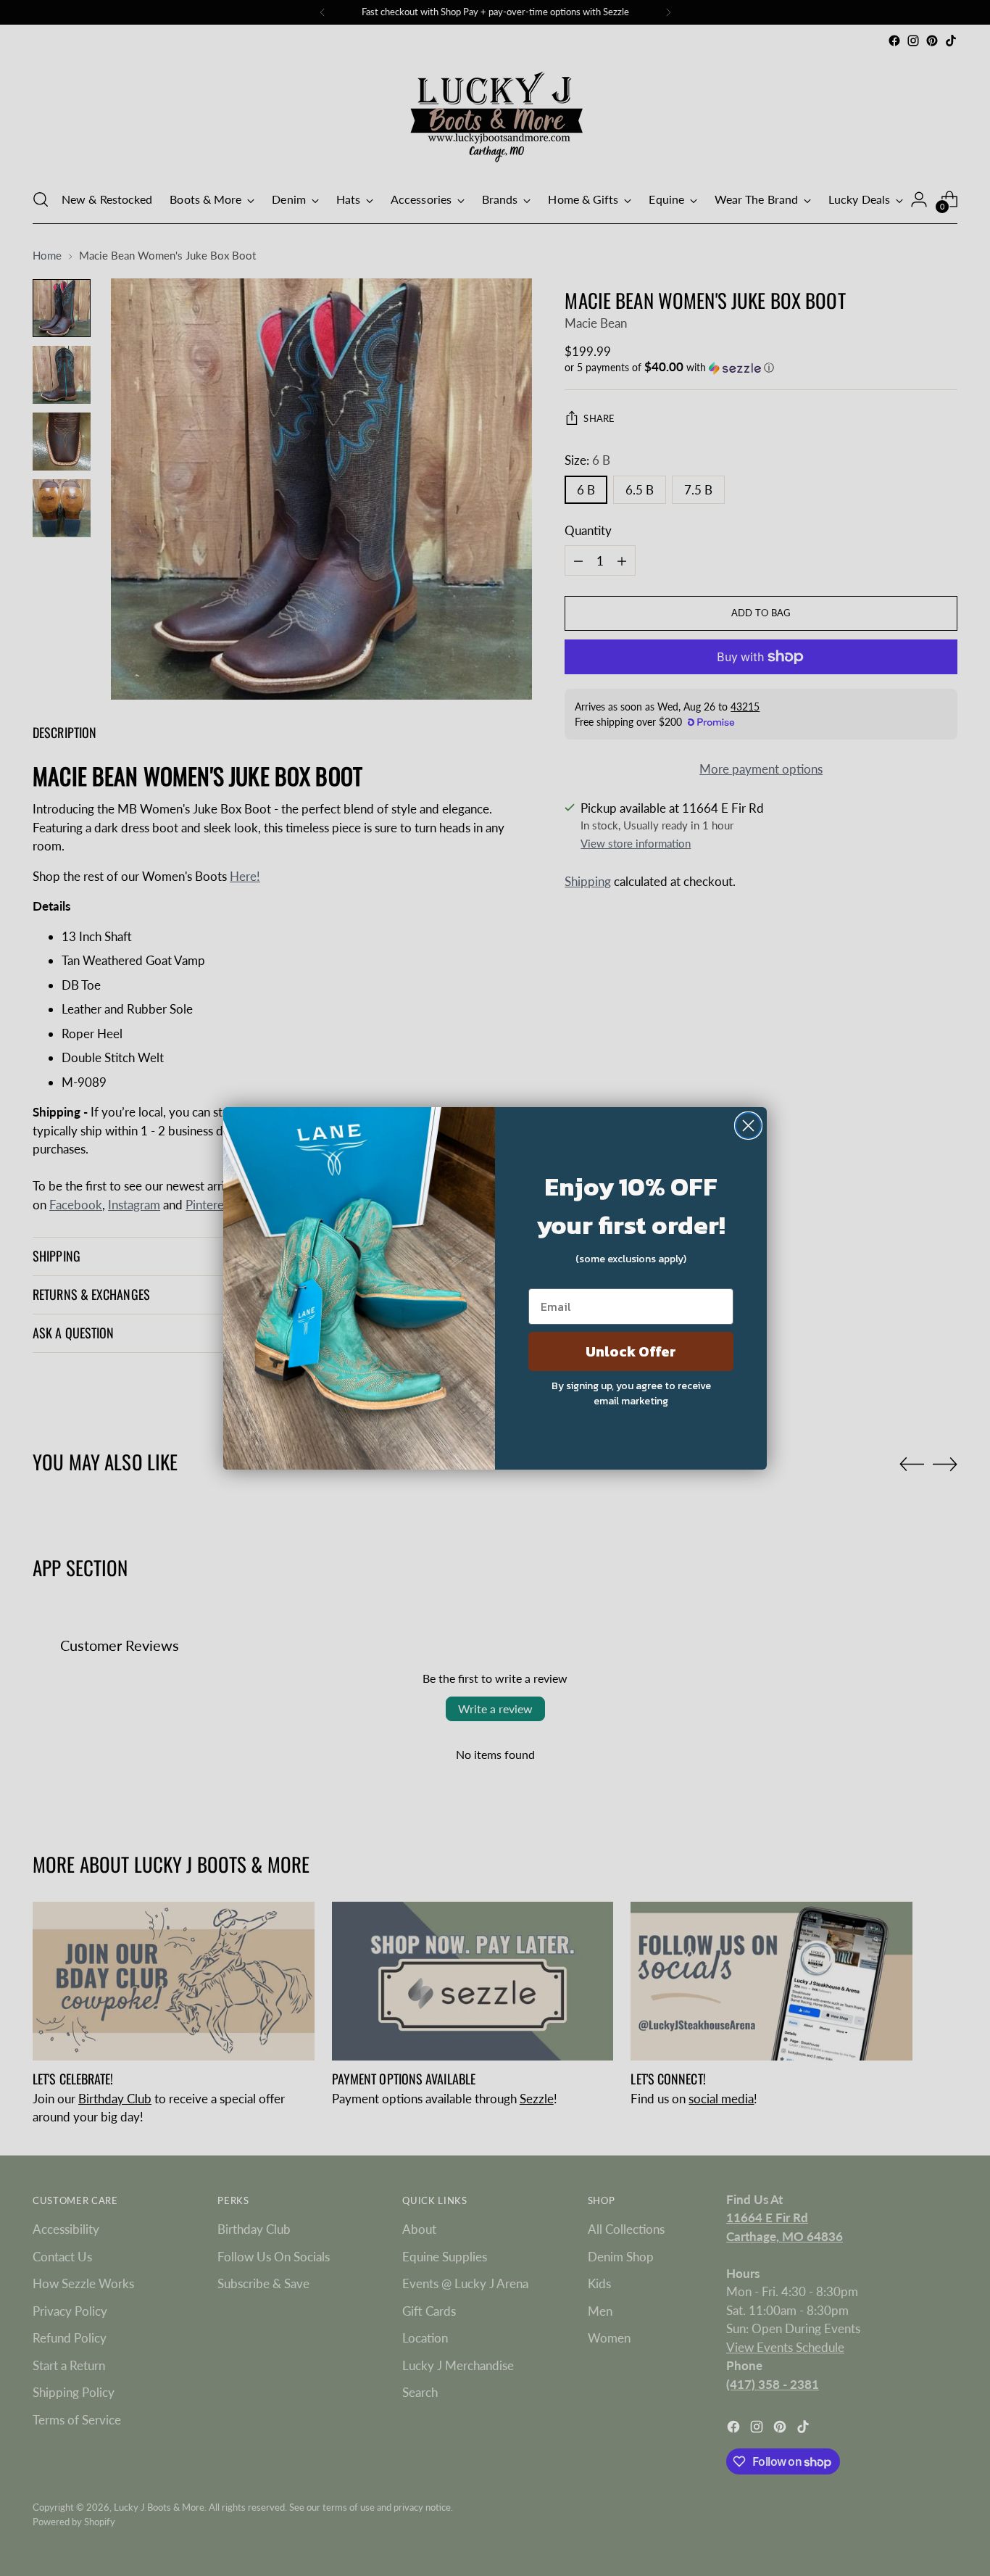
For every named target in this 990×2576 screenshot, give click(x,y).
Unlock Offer (631, 1351)
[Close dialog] (748, 1126)
